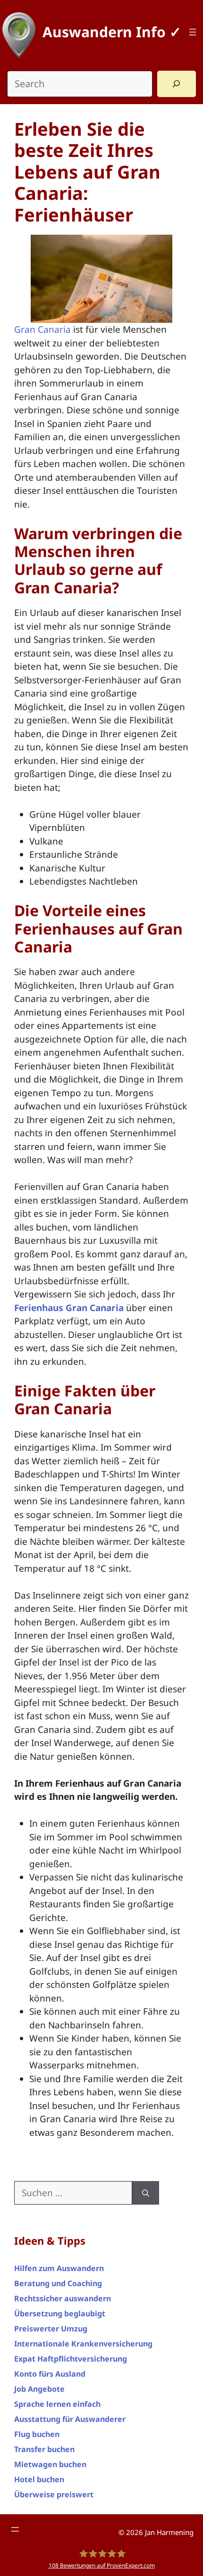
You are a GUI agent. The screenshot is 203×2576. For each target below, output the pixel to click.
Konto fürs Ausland (50, 2374)
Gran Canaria (42, 329)
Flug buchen (37, 2434)
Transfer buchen (44, 2449)
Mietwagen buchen (50, 2464)
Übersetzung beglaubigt (60, 2313)
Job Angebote (39, 2389)
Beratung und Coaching (58, 2283)
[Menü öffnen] (193, 32)
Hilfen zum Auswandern (59, 2268)
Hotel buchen (39, 2479)
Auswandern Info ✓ (112, 32)
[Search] (177, 84)
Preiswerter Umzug (51, 2329)
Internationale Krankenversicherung (83, 2344)
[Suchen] (146, 2193)
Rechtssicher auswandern (63, 2298)
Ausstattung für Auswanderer (70, 2419)
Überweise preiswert (54, 2494)
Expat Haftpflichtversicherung (71, 2359)
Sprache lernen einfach (57, 2404)
